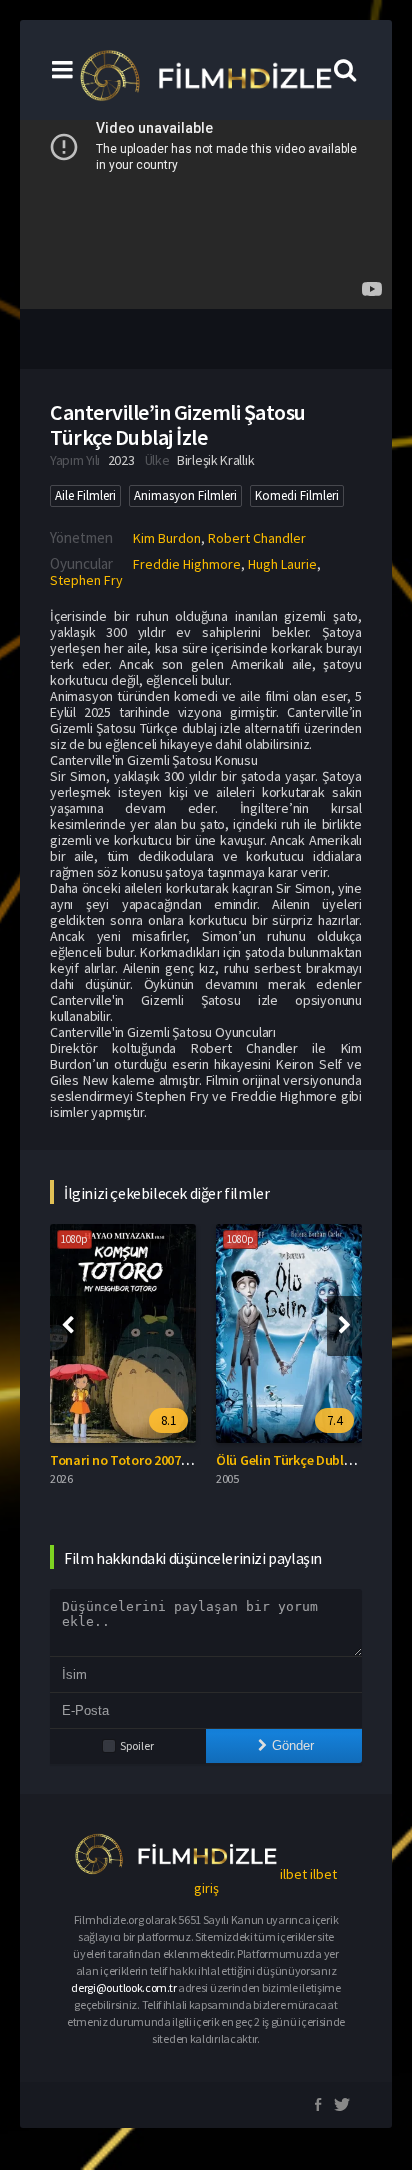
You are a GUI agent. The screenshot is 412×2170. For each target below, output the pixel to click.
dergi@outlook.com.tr (123, 1987)
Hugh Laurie (282, 564)
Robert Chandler (257, 538)
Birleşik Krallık (215, 460)
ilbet (293, 1874)
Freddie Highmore (187, 564)
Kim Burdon (167, 538)
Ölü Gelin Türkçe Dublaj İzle (297, 1460)
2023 (121, 460)
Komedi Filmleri (297, 495)
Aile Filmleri (85, 495)
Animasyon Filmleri (185, 495)
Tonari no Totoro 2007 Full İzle (139, 1460)
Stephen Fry (86, 580)
